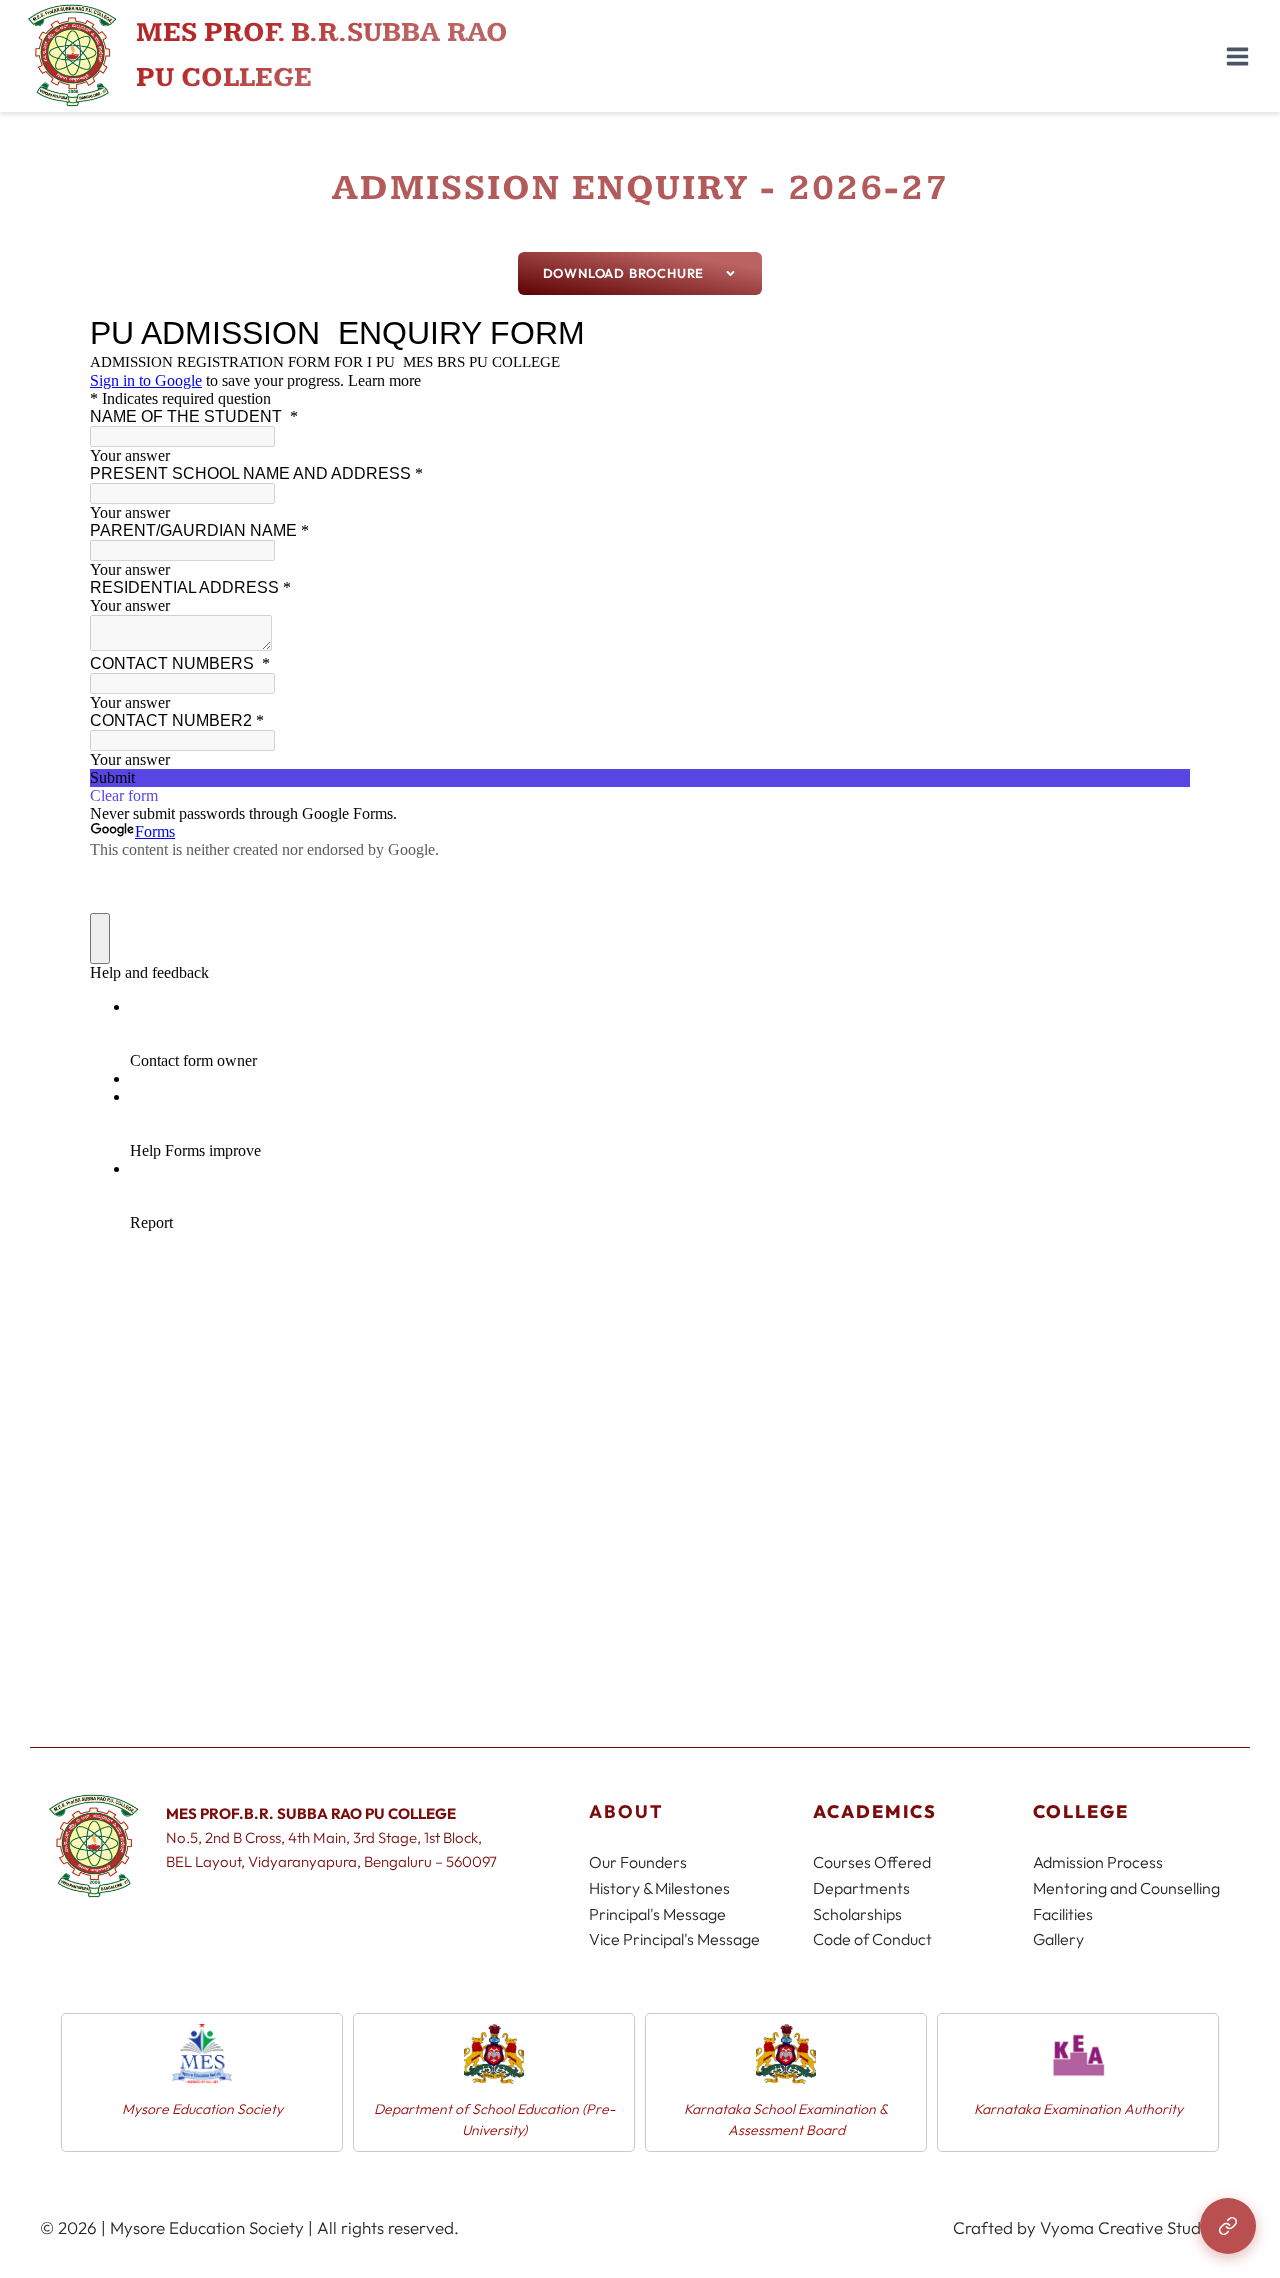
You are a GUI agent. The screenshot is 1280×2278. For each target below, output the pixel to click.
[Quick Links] (1228, 2226)
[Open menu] (1238, 56)
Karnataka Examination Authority (878, 2109)
